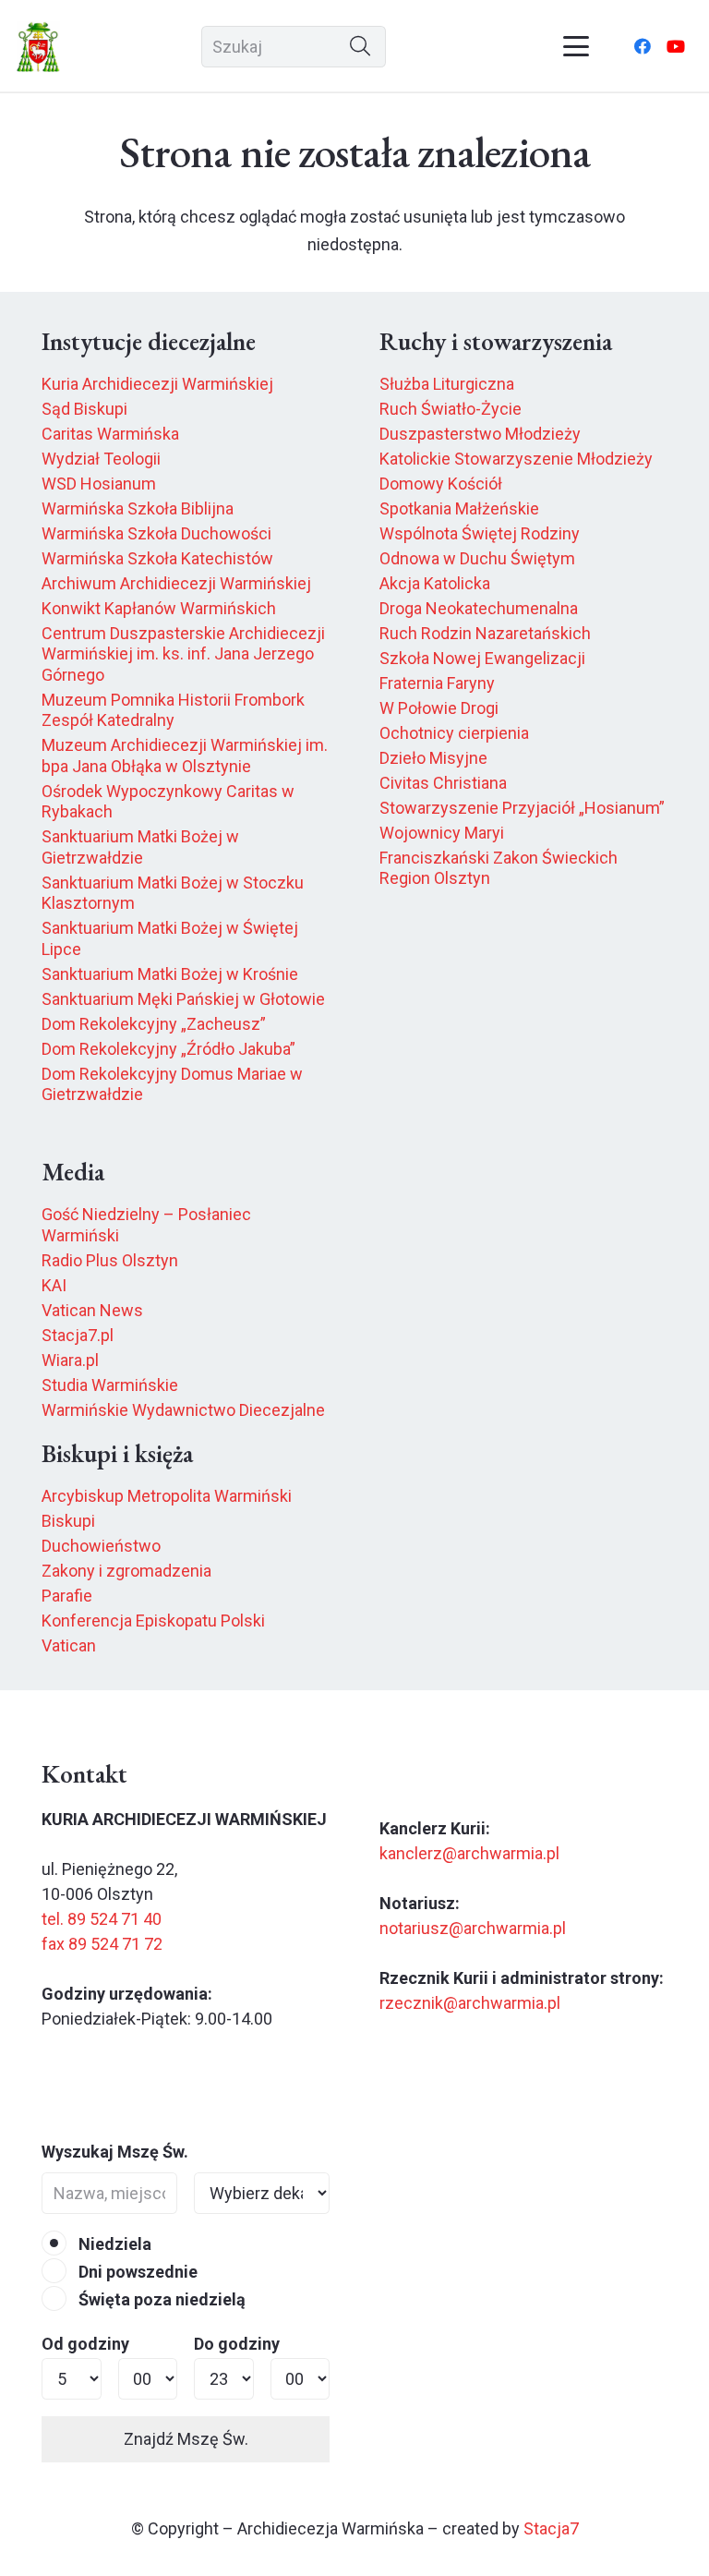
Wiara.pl (70, 1360)
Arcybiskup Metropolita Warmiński (167, 1496)
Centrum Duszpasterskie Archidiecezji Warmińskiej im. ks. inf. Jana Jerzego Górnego (183, 654)
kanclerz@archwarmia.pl (469, 1853)
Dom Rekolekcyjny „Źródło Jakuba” (168, 1049)
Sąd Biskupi (84, 409)
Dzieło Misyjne (433, 758)
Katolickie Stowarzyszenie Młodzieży (516, 459)
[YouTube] (676, 46)
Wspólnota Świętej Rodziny (480, 533)
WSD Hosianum (99, 484)
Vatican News (92, 1310)
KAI (54, 1285)
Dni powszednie (136, 2272)
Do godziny (237, 2344)
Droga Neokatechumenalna (479, 608)
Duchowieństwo (101, 1546)
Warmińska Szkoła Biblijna (138, 508)
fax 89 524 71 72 (102, 1944)
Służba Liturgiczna (447, 384)
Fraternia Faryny (437, 683)
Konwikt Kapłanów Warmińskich (159, 608)
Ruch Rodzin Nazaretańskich (485, 633)
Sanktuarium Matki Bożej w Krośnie (170, 974)
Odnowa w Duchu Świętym (477, 558)
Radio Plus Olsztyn (110, 1260)
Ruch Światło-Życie (451, 409)
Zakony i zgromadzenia (126, 1571)
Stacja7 (551, 2528)
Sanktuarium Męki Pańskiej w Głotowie (183, 999)
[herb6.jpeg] (38, 47)
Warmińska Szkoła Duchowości (156, 533)
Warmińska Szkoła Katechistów (157, 558)
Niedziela (113, 2244)
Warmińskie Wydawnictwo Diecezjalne (183, 1410)
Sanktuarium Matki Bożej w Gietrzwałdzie (140, 847)
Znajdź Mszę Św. (186, 2439)
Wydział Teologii (101, 459)
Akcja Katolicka (435, 583)
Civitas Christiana (443, 783)
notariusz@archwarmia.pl (473, 1928)
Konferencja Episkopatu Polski (153, 1621)
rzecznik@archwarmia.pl (470, 2003)
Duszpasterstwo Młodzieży (480, 434)
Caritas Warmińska (110, 434)
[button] (577, 46)
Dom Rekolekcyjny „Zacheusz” (154, 1024)
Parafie (67, 1596)
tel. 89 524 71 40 (102, 1919)
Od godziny (85, 2344)
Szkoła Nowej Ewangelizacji (482, 658)
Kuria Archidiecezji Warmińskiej (157, 384)
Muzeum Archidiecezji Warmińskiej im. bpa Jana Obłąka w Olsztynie (185, 756)
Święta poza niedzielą (160, 2299)
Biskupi (68, 1521)
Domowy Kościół (441, 484)
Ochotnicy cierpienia (454, 733)
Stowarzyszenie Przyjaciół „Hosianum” (522, 808)
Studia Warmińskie (110, 1385)
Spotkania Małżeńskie (459, 508)
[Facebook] (643, 46)
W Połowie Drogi (439, 708)
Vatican (69, 1645)
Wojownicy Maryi (442, 833)
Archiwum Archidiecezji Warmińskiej (176, 583)
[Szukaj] (361, 47)
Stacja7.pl (78, 1335)
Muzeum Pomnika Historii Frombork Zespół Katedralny (173, 710)
